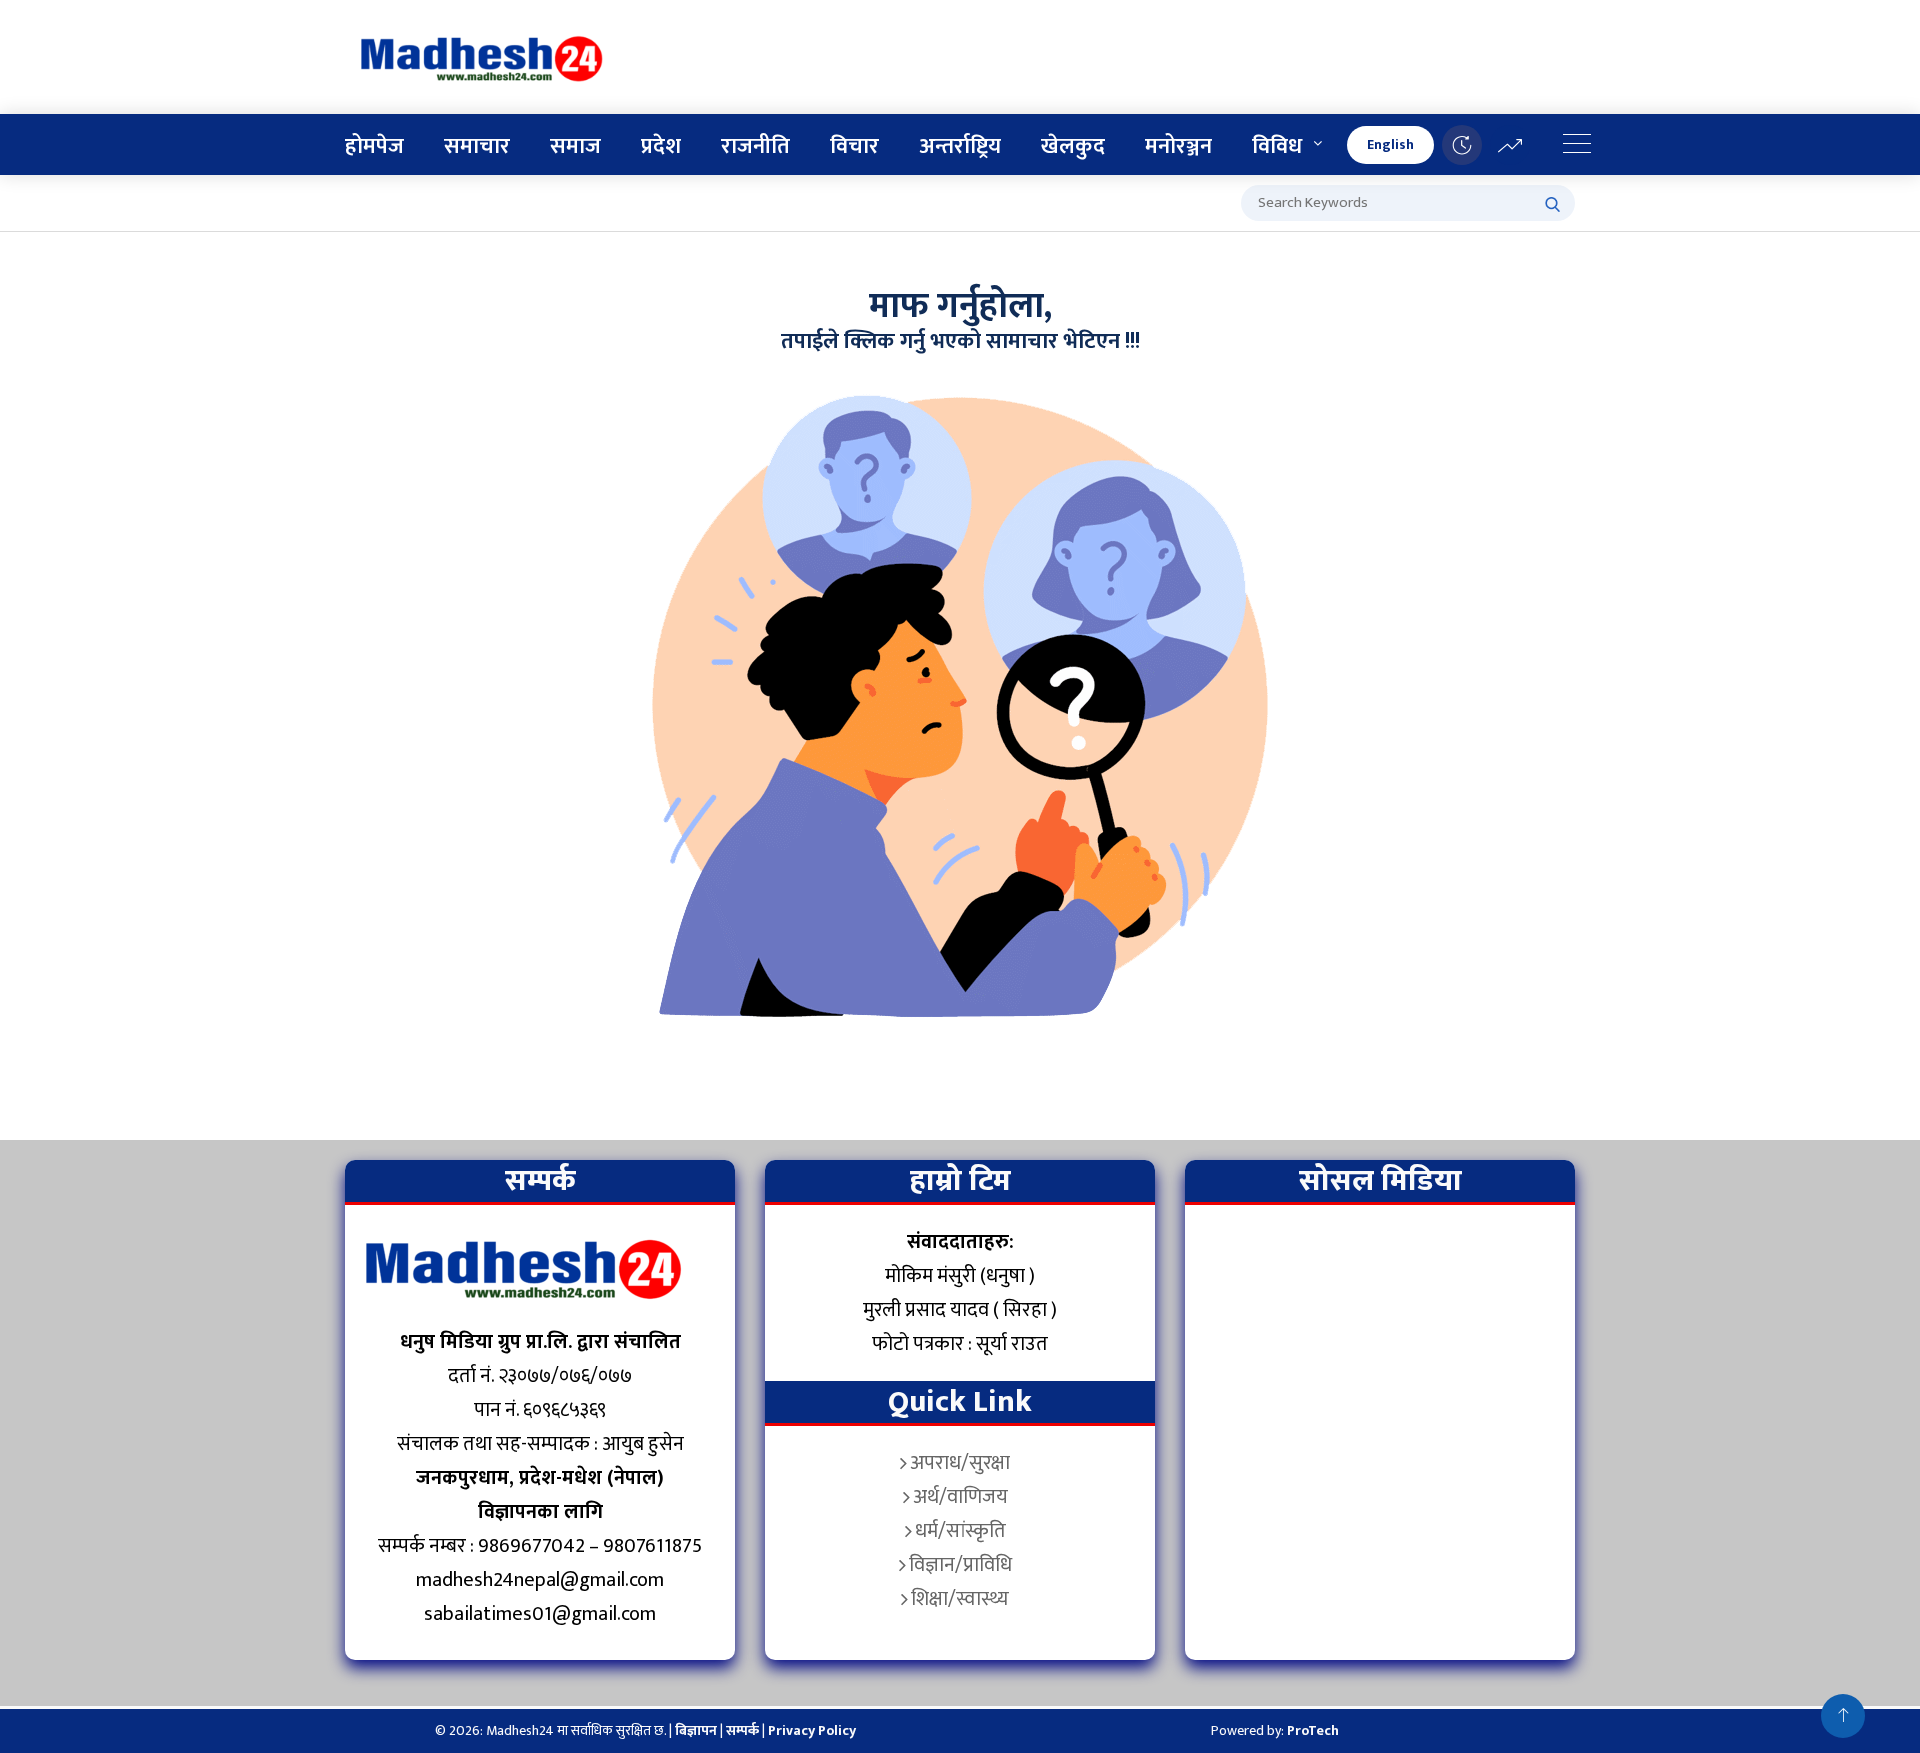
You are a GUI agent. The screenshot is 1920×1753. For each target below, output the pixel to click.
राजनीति (755, 146)
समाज (575, 146)
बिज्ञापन (696, 1730)
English (1390, 144)
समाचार (477, 146)
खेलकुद (1073, 146)
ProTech (1313, 1730)
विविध (1277, 146)
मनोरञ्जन (1178, 146)
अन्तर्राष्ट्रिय (960, 146)
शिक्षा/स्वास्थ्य (960, 1599)
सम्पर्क (744, 1730)
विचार (854, 146)
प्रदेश (661, 146)
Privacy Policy (812, 1730)
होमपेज (374, 146)
